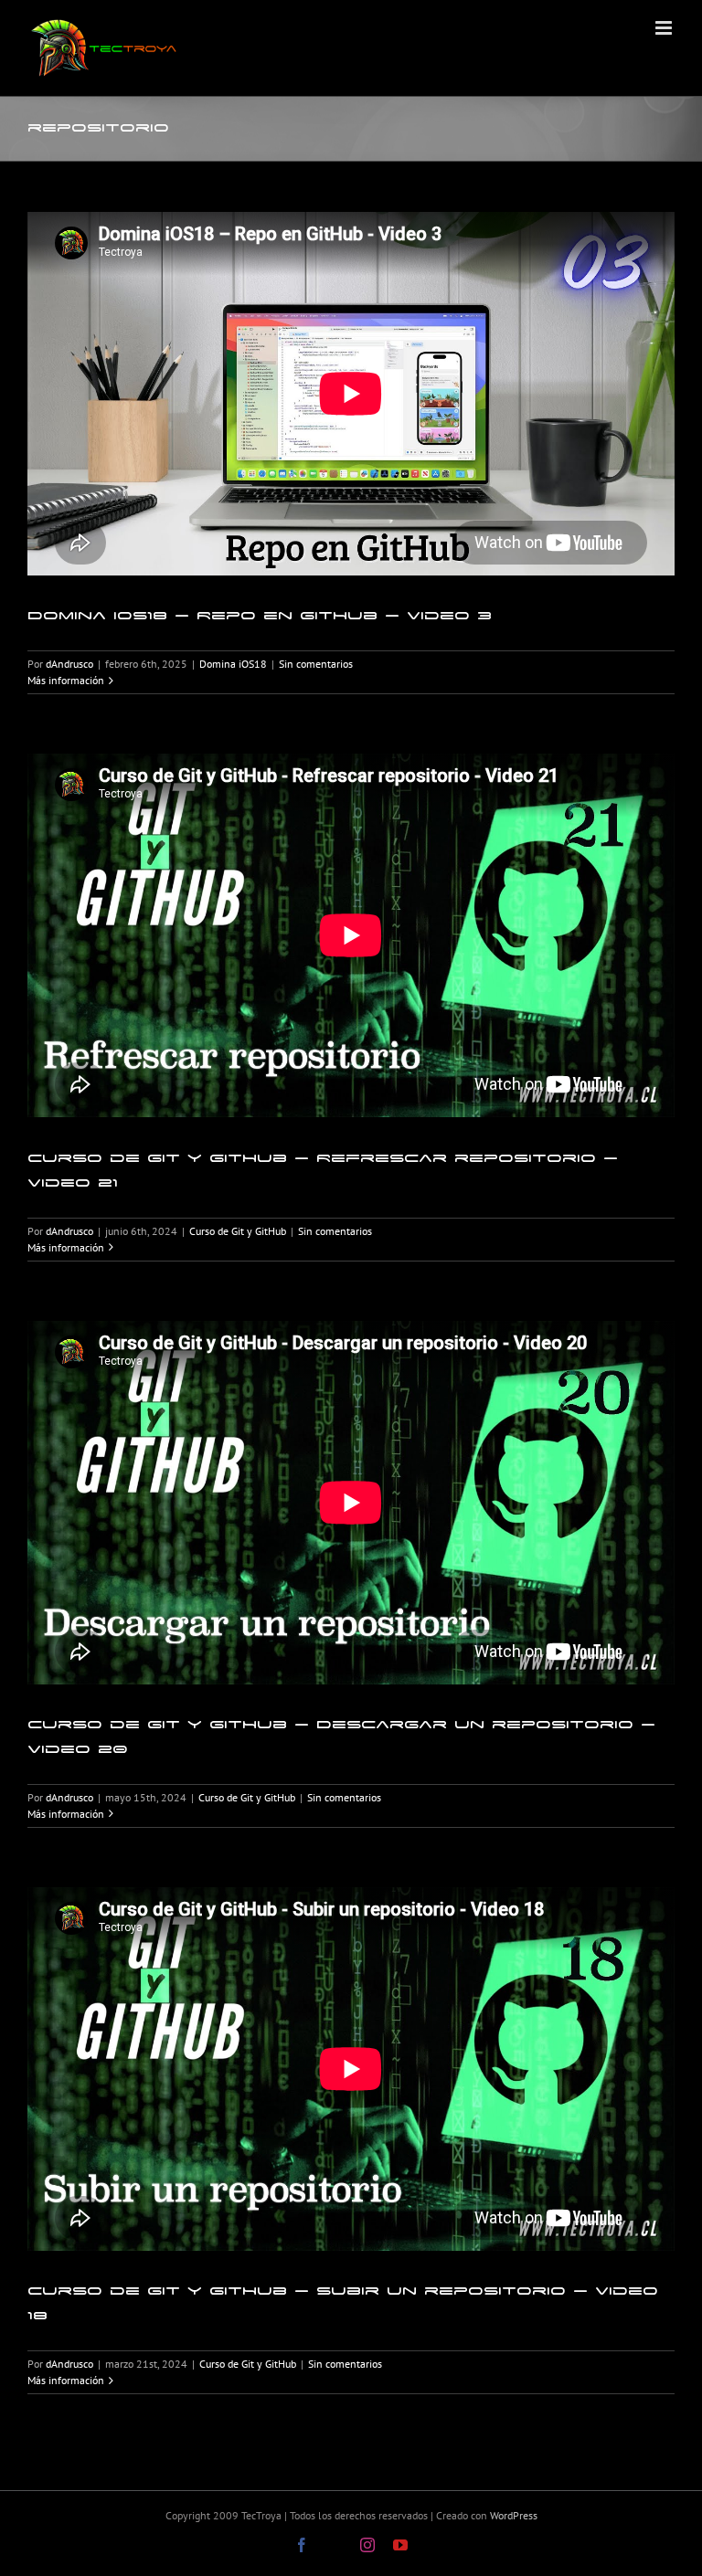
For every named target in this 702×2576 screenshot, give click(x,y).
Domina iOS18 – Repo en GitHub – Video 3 (260, 615)
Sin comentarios (316, 664)
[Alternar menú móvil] (665, 28)
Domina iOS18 (233, 664)
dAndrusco (69, 664)
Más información (66, 680)
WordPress (514, 2515)
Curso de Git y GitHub (238, 1231)
